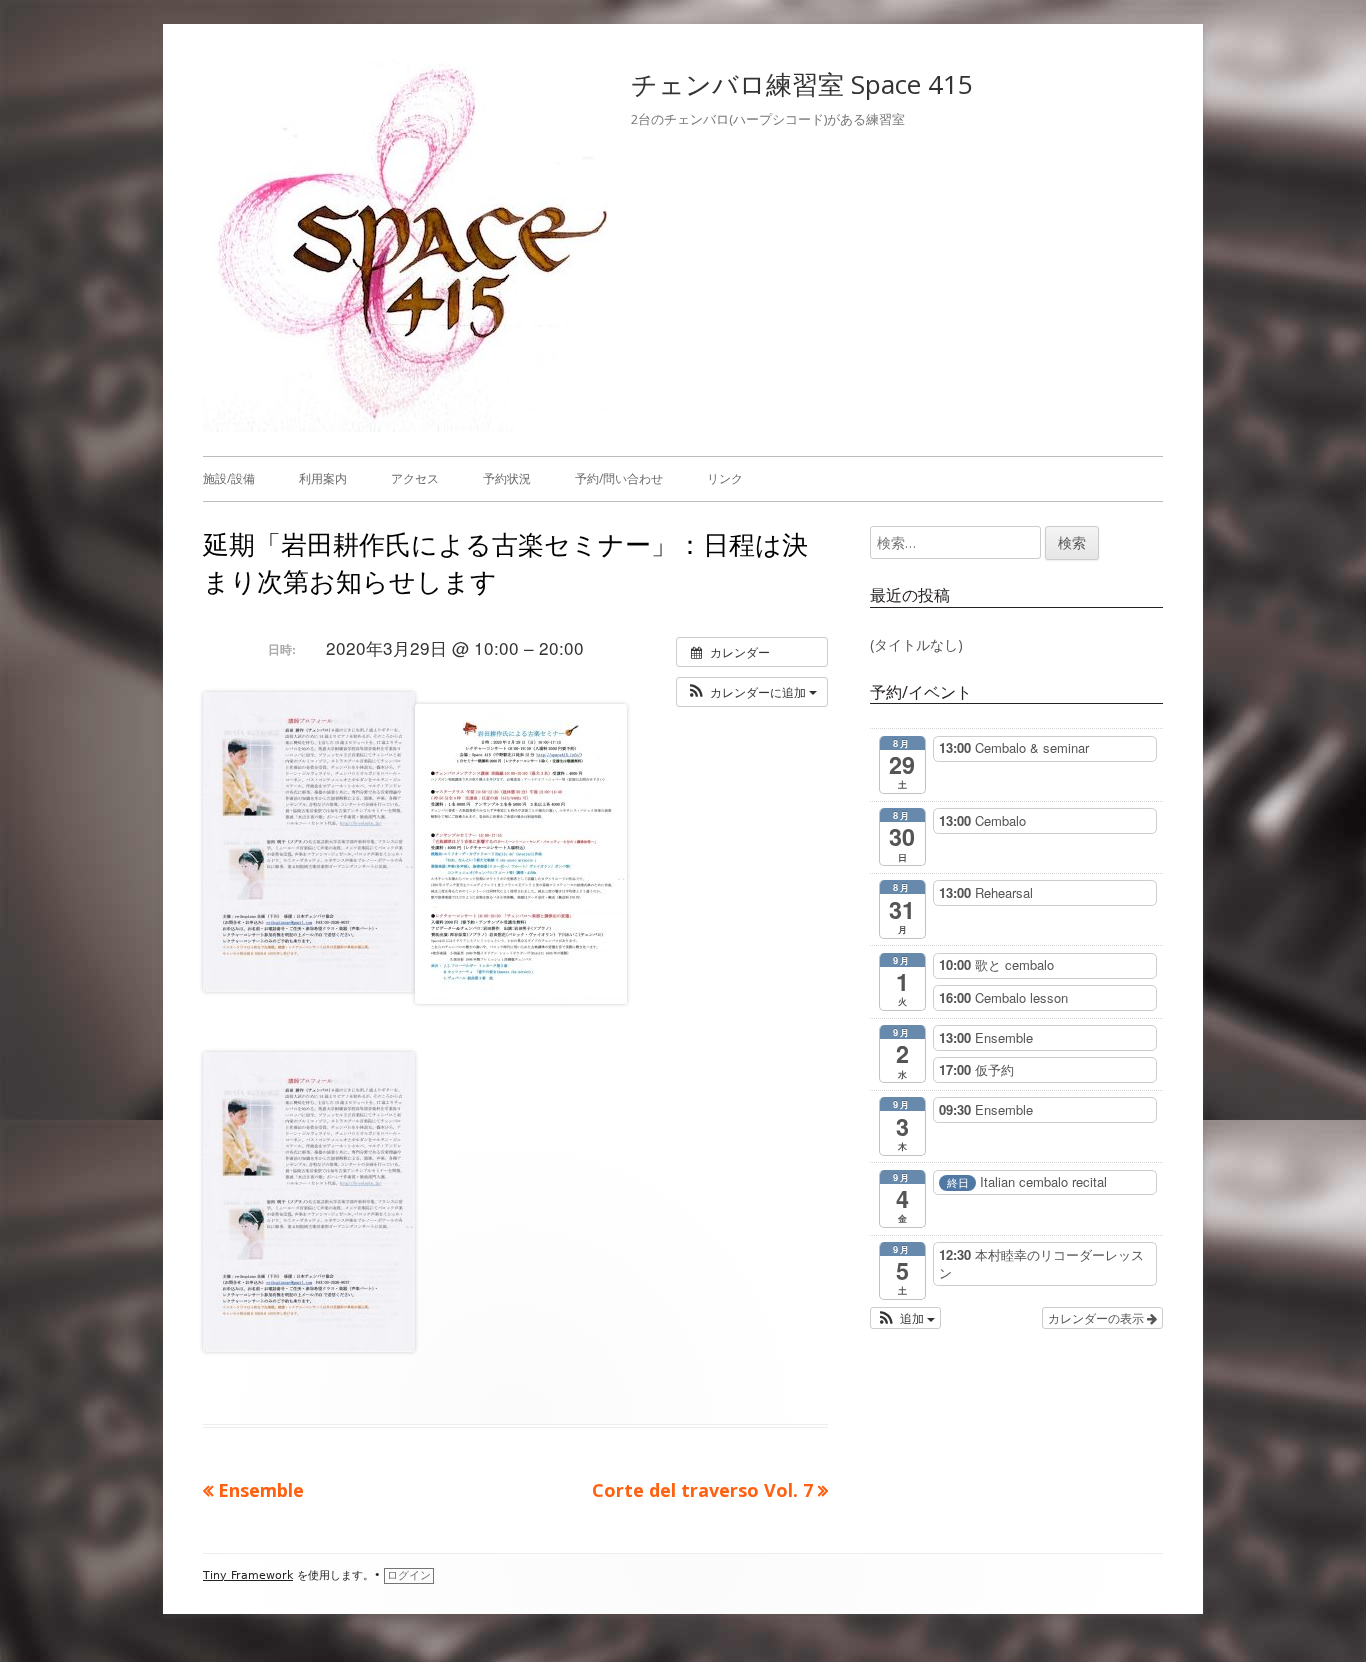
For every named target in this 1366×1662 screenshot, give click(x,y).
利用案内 (323, 478)
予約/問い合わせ (619, 478)
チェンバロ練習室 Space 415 (802, 84)
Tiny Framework (248, 1575)
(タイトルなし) (916, 644)
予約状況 (507, 478)
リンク (725, 478)
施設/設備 (229, 478)
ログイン (409, 1575)
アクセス (415, 478)
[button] (752, 692)
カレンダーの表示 (1097, 1317)
